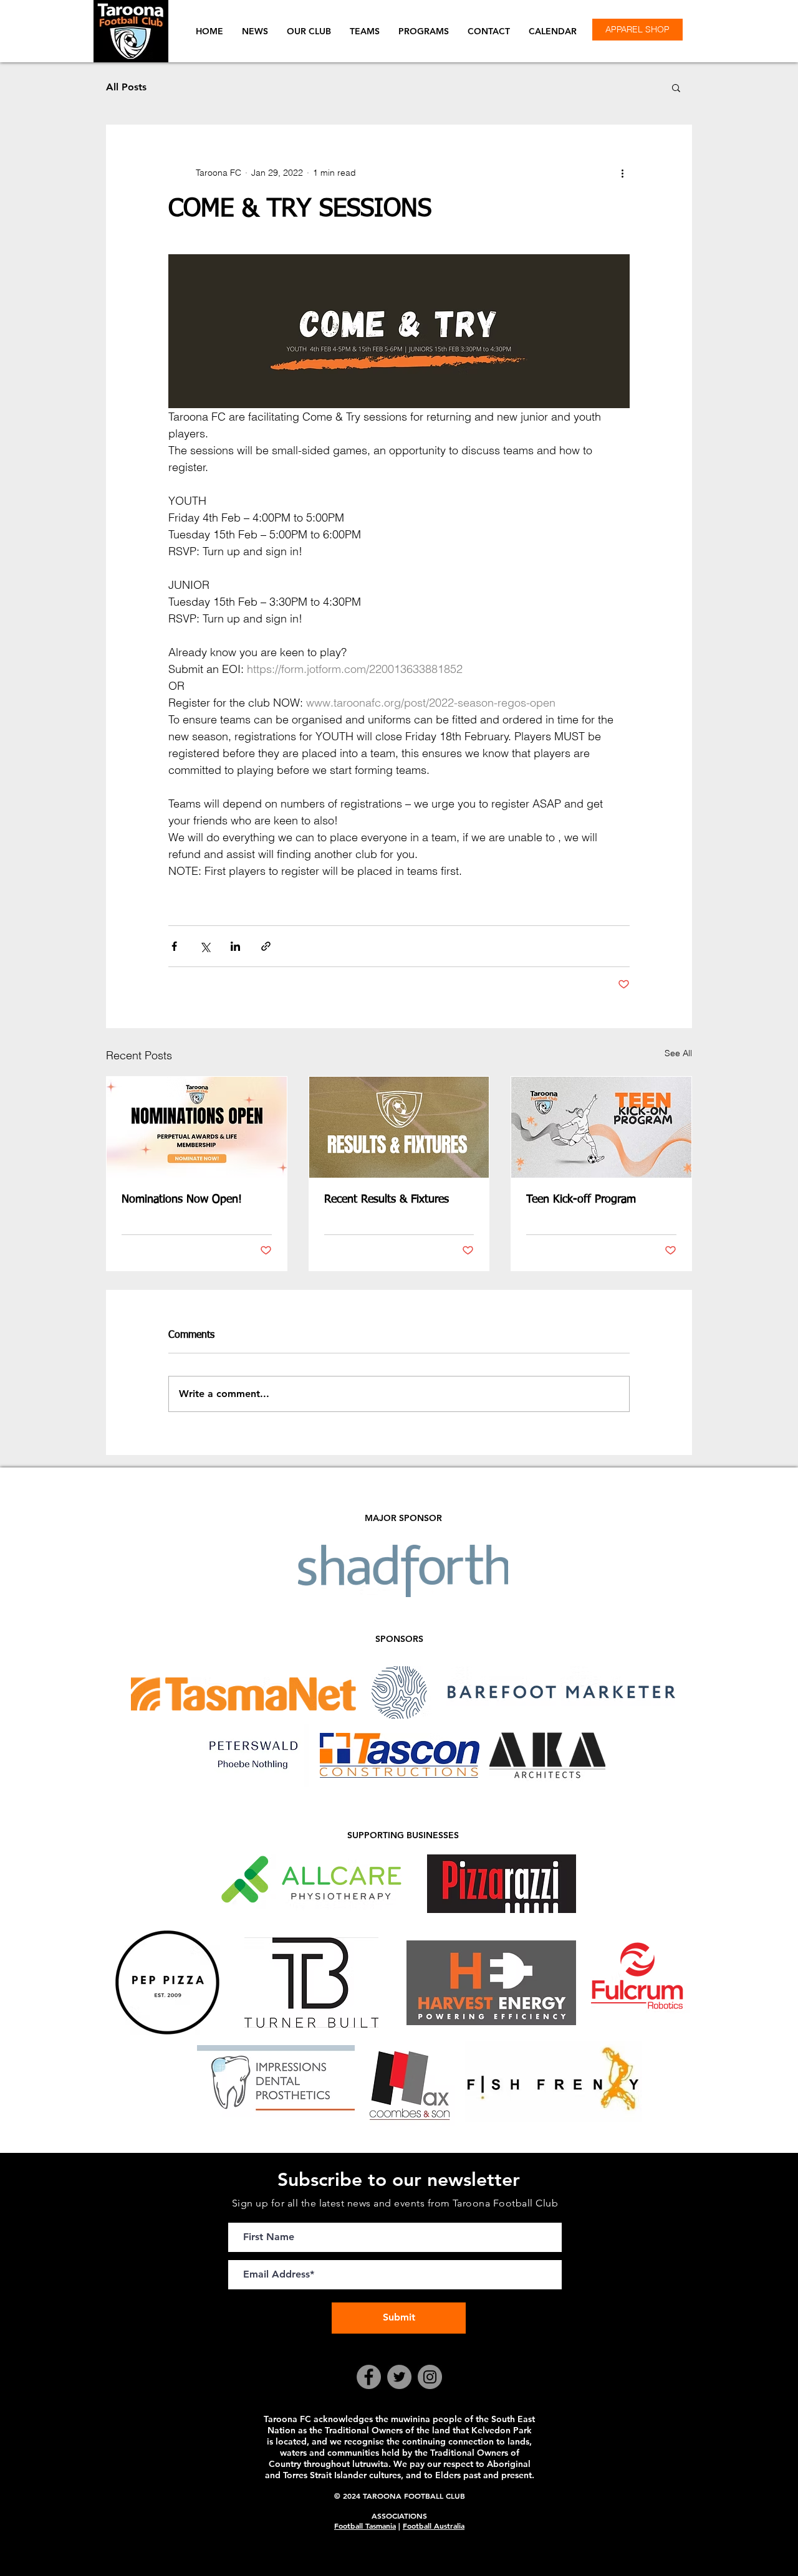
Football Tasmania (365, 2526)
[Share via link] (266, 946)
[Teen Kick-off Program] (601, 1127)
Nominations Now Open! (182, 1200)
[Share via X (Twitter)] (205, 946)
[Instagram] (430, 2377)
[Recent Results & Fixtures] (399, 1127)
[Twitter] (399, 2377)
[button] (309, 31)
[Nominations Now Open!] (197, 1127)
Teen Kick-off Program (581, 1200)
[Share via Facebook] (174, 946)
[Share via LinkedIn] (235, 946)
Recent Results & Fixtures (387, 1200)
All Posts (126, 87)
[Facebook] (369, 2377)
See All (678, 1053)
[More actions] (622, 173)
